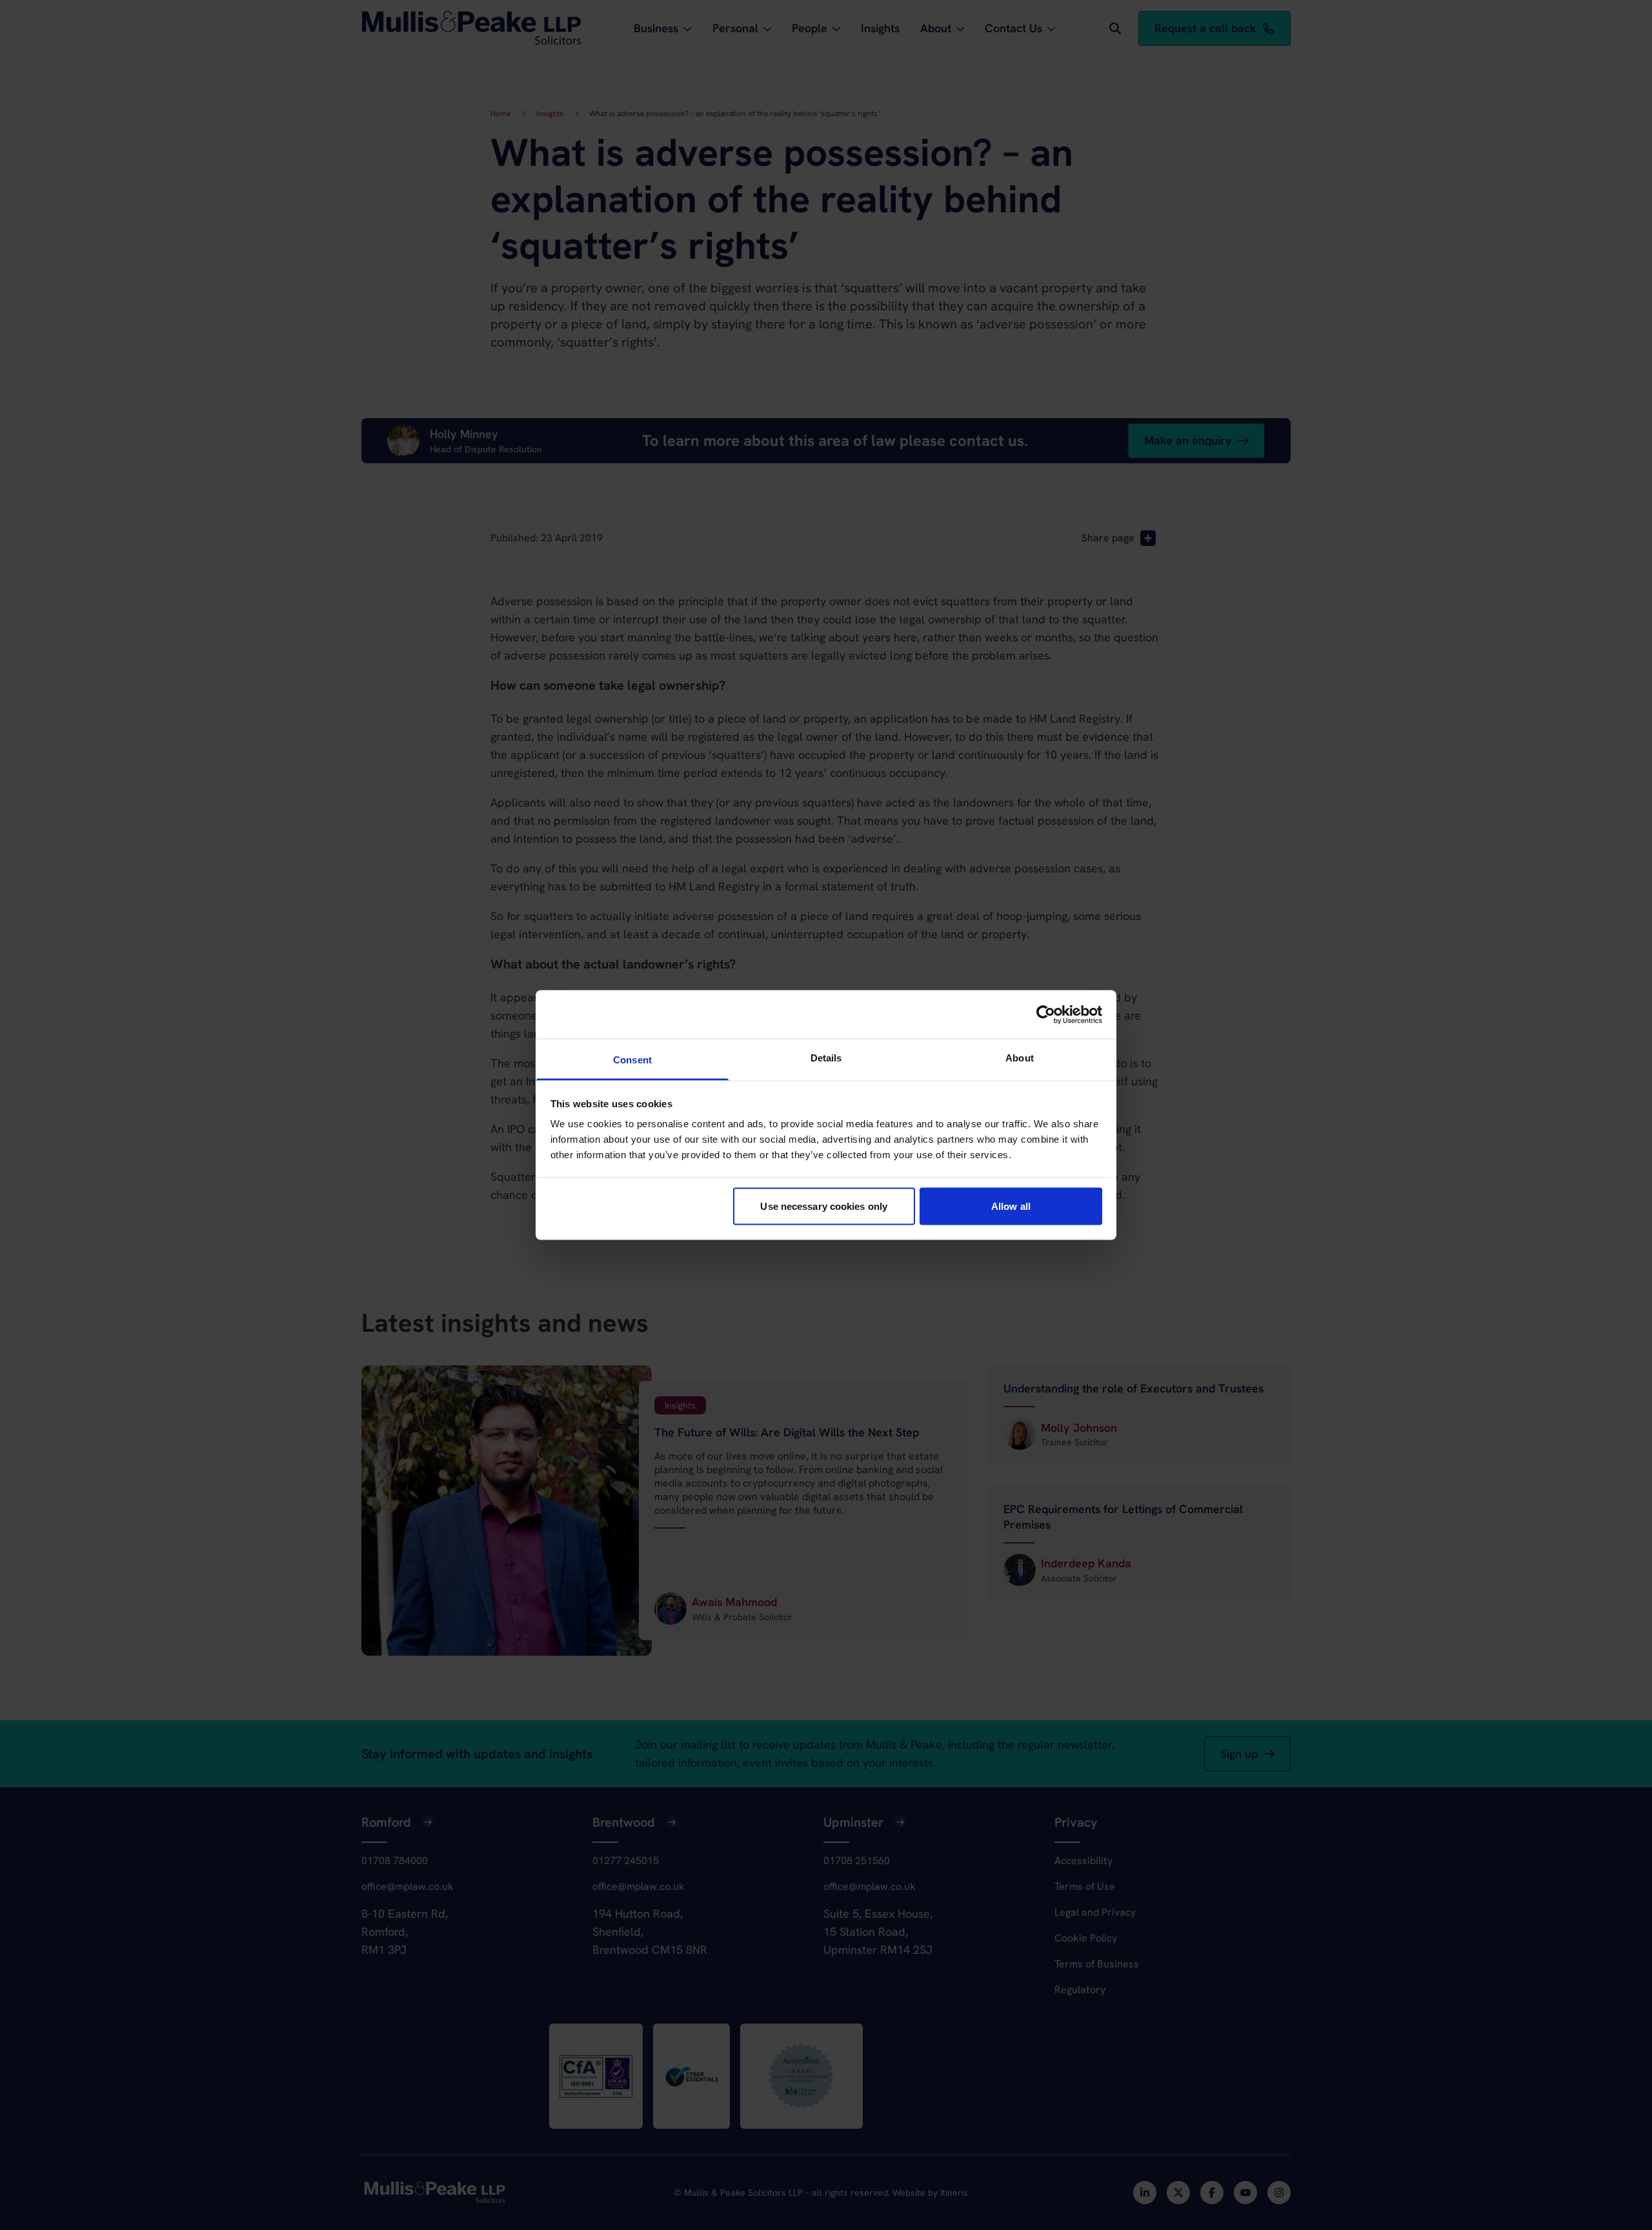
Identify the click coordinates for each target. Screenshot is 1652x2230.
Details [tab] (826, 1058)
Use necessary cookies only (824, 1206)
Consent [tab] (632, 1060)
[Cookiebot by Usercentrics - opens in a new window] (1046, 1014)
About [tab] (1020, 1058)
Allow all (1011, 1206)
